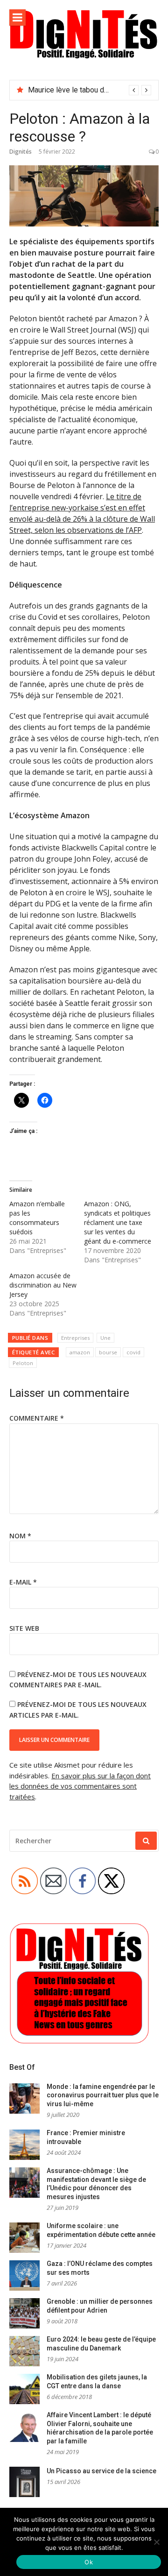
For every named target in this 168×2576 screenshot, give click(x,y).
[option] (90, 90)
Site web (24, 1628)
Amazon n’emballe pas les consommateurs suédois (37, 1218)
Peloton (23, 1363)
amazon (80, 1352)
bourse (108, 1352)
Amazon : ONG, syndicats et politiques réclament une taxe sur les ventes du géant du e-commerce (118, 1222)
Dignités (21, 152)
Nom (20, 1536)
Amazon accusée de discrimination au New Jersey (43, 1285)
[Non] (156, 2542)
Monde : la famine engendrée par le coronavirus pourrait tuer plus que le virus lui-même (103, 2095)
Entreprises (75, 1338)
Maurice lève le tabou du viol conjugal (89, 90)
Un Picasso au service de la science (101, 2471)
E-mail (23, 1582)
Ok (89, 2562)
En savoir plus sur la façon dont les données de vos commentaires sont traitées (80, 1786)
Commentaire (37, 1418)
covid (133, 1352)
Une (105, 1338)
